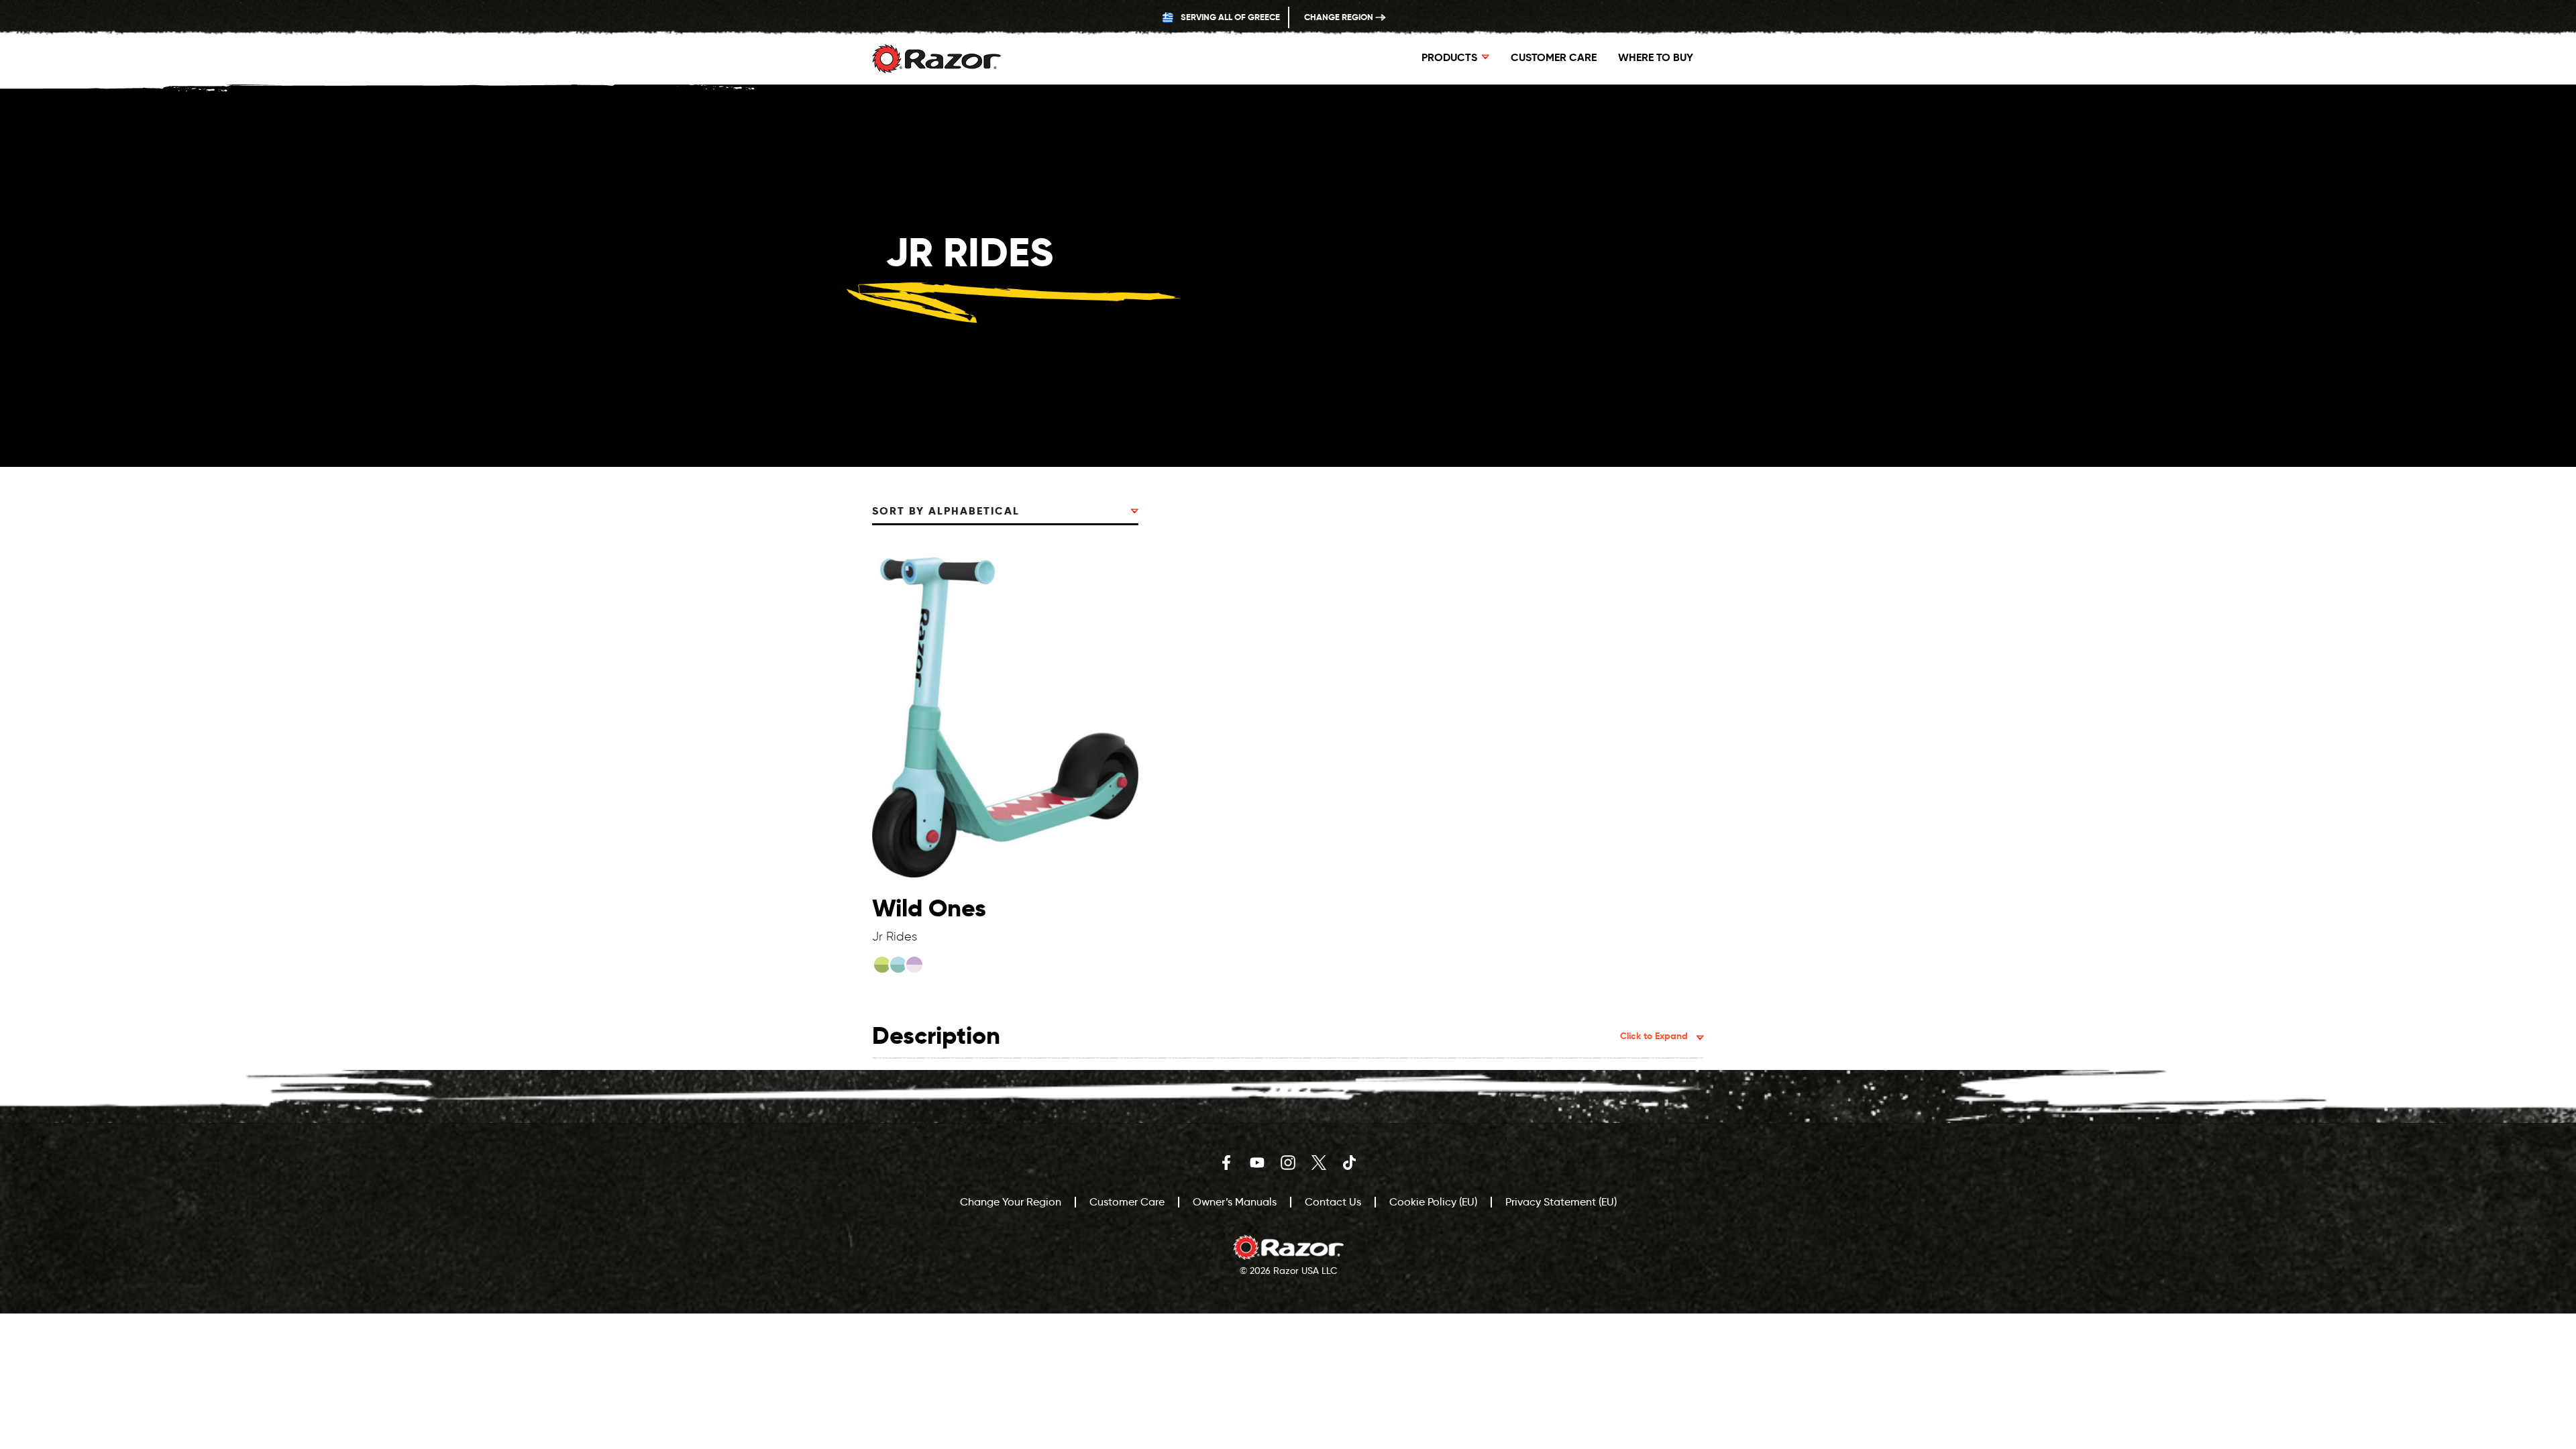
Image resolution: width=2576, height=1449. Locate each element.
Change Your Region (1011, 1202)
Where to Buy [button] (1656, 57)
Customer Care (1554, 57)
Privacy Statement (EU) (1561, 1202)
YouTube (1257, 1163)
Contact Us (1333, 1202)
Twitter (1319, 1163)
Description (1280, 1035)
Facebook (1226, 1163)
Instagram (1288, 1163)
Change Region (1340, 17)
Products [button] (1449, 57)
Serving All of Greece (1229, 17)
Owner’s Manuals (1235, 1202)
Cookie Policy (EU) (1433, 1202)
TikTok (1350, 1163)
